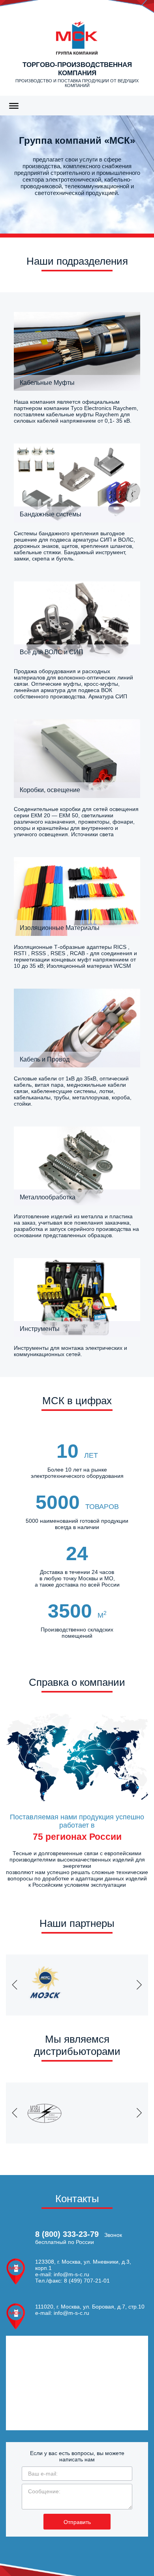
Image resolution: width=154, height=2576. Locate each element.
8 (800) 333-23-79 (67, 2234)
